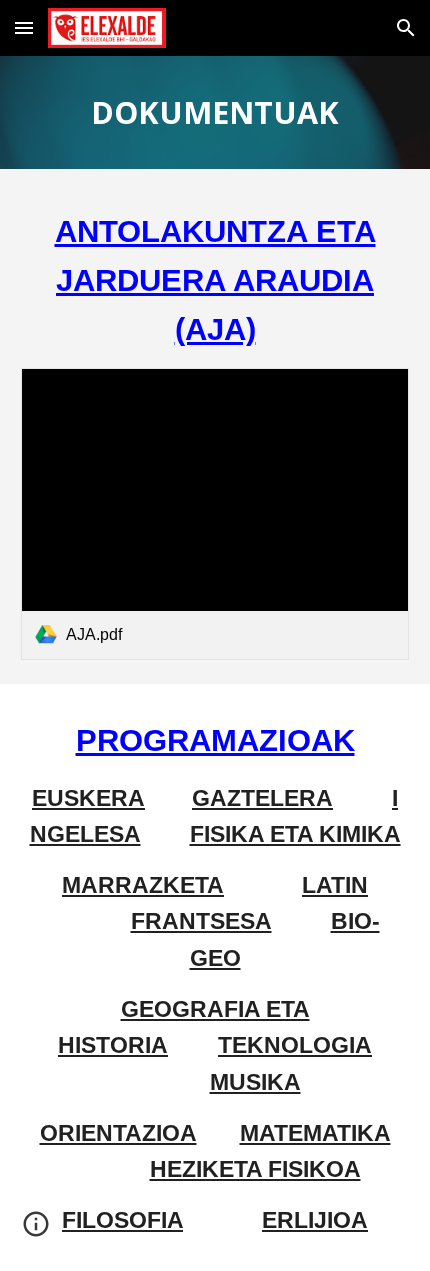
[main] (215, 112)
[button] (24, 27)
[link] (215, 513)
